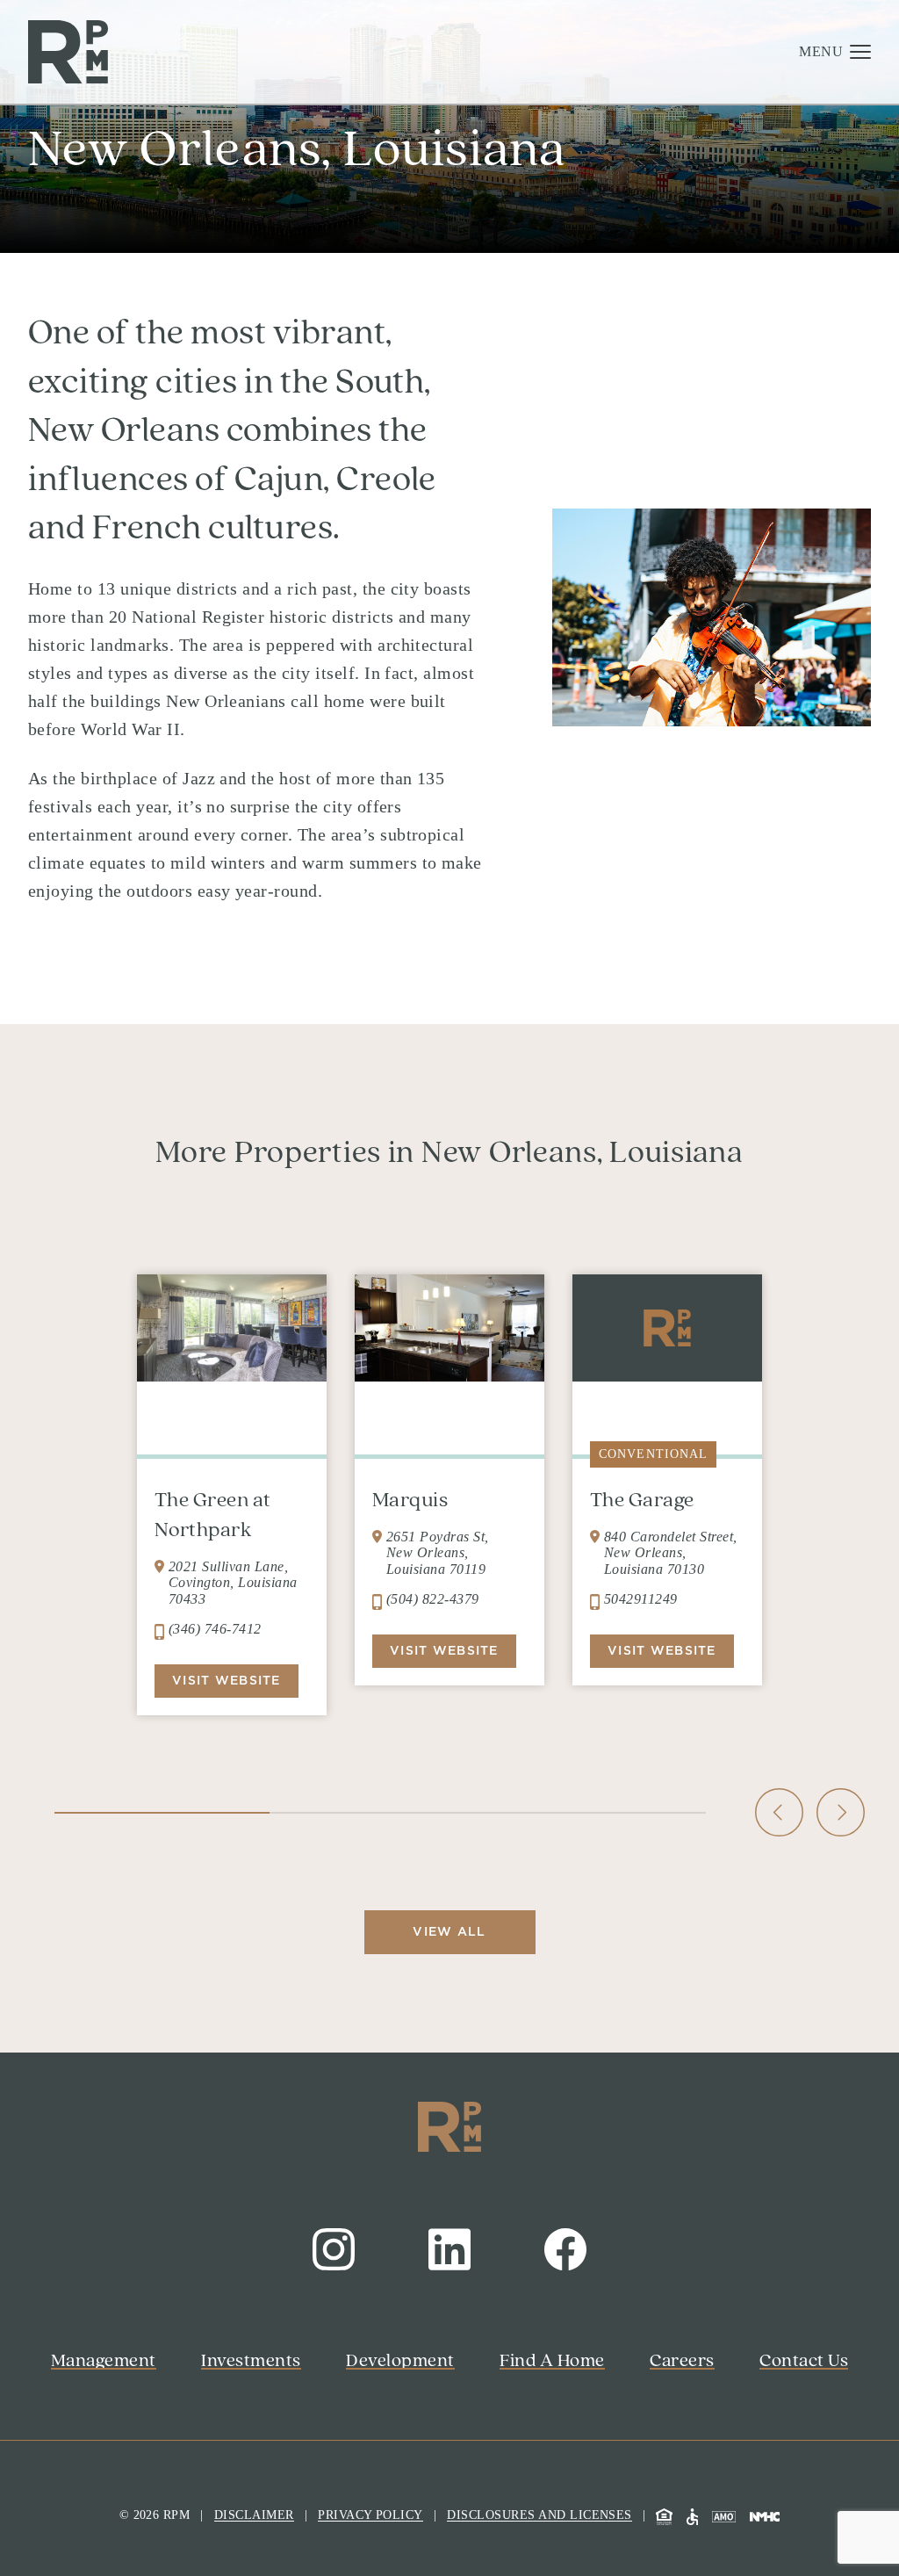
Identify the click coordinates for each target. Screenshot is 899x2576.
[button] (835, 52)
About (299, 280)
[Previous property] (784, 1812)
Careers (307, 370)
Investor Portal (355, 2296)
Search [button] (308, 2250)
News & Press (345, 415)
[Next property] (841, 1812)
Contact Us (333, 2385)
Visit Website (662, 1650)
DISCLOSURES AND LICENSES (539, 2515)
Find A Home (341, 325)
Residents (324, 2341)
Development (341, 235)
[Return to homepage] (68, 51)
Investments (333, 190)
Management (338, 145)
